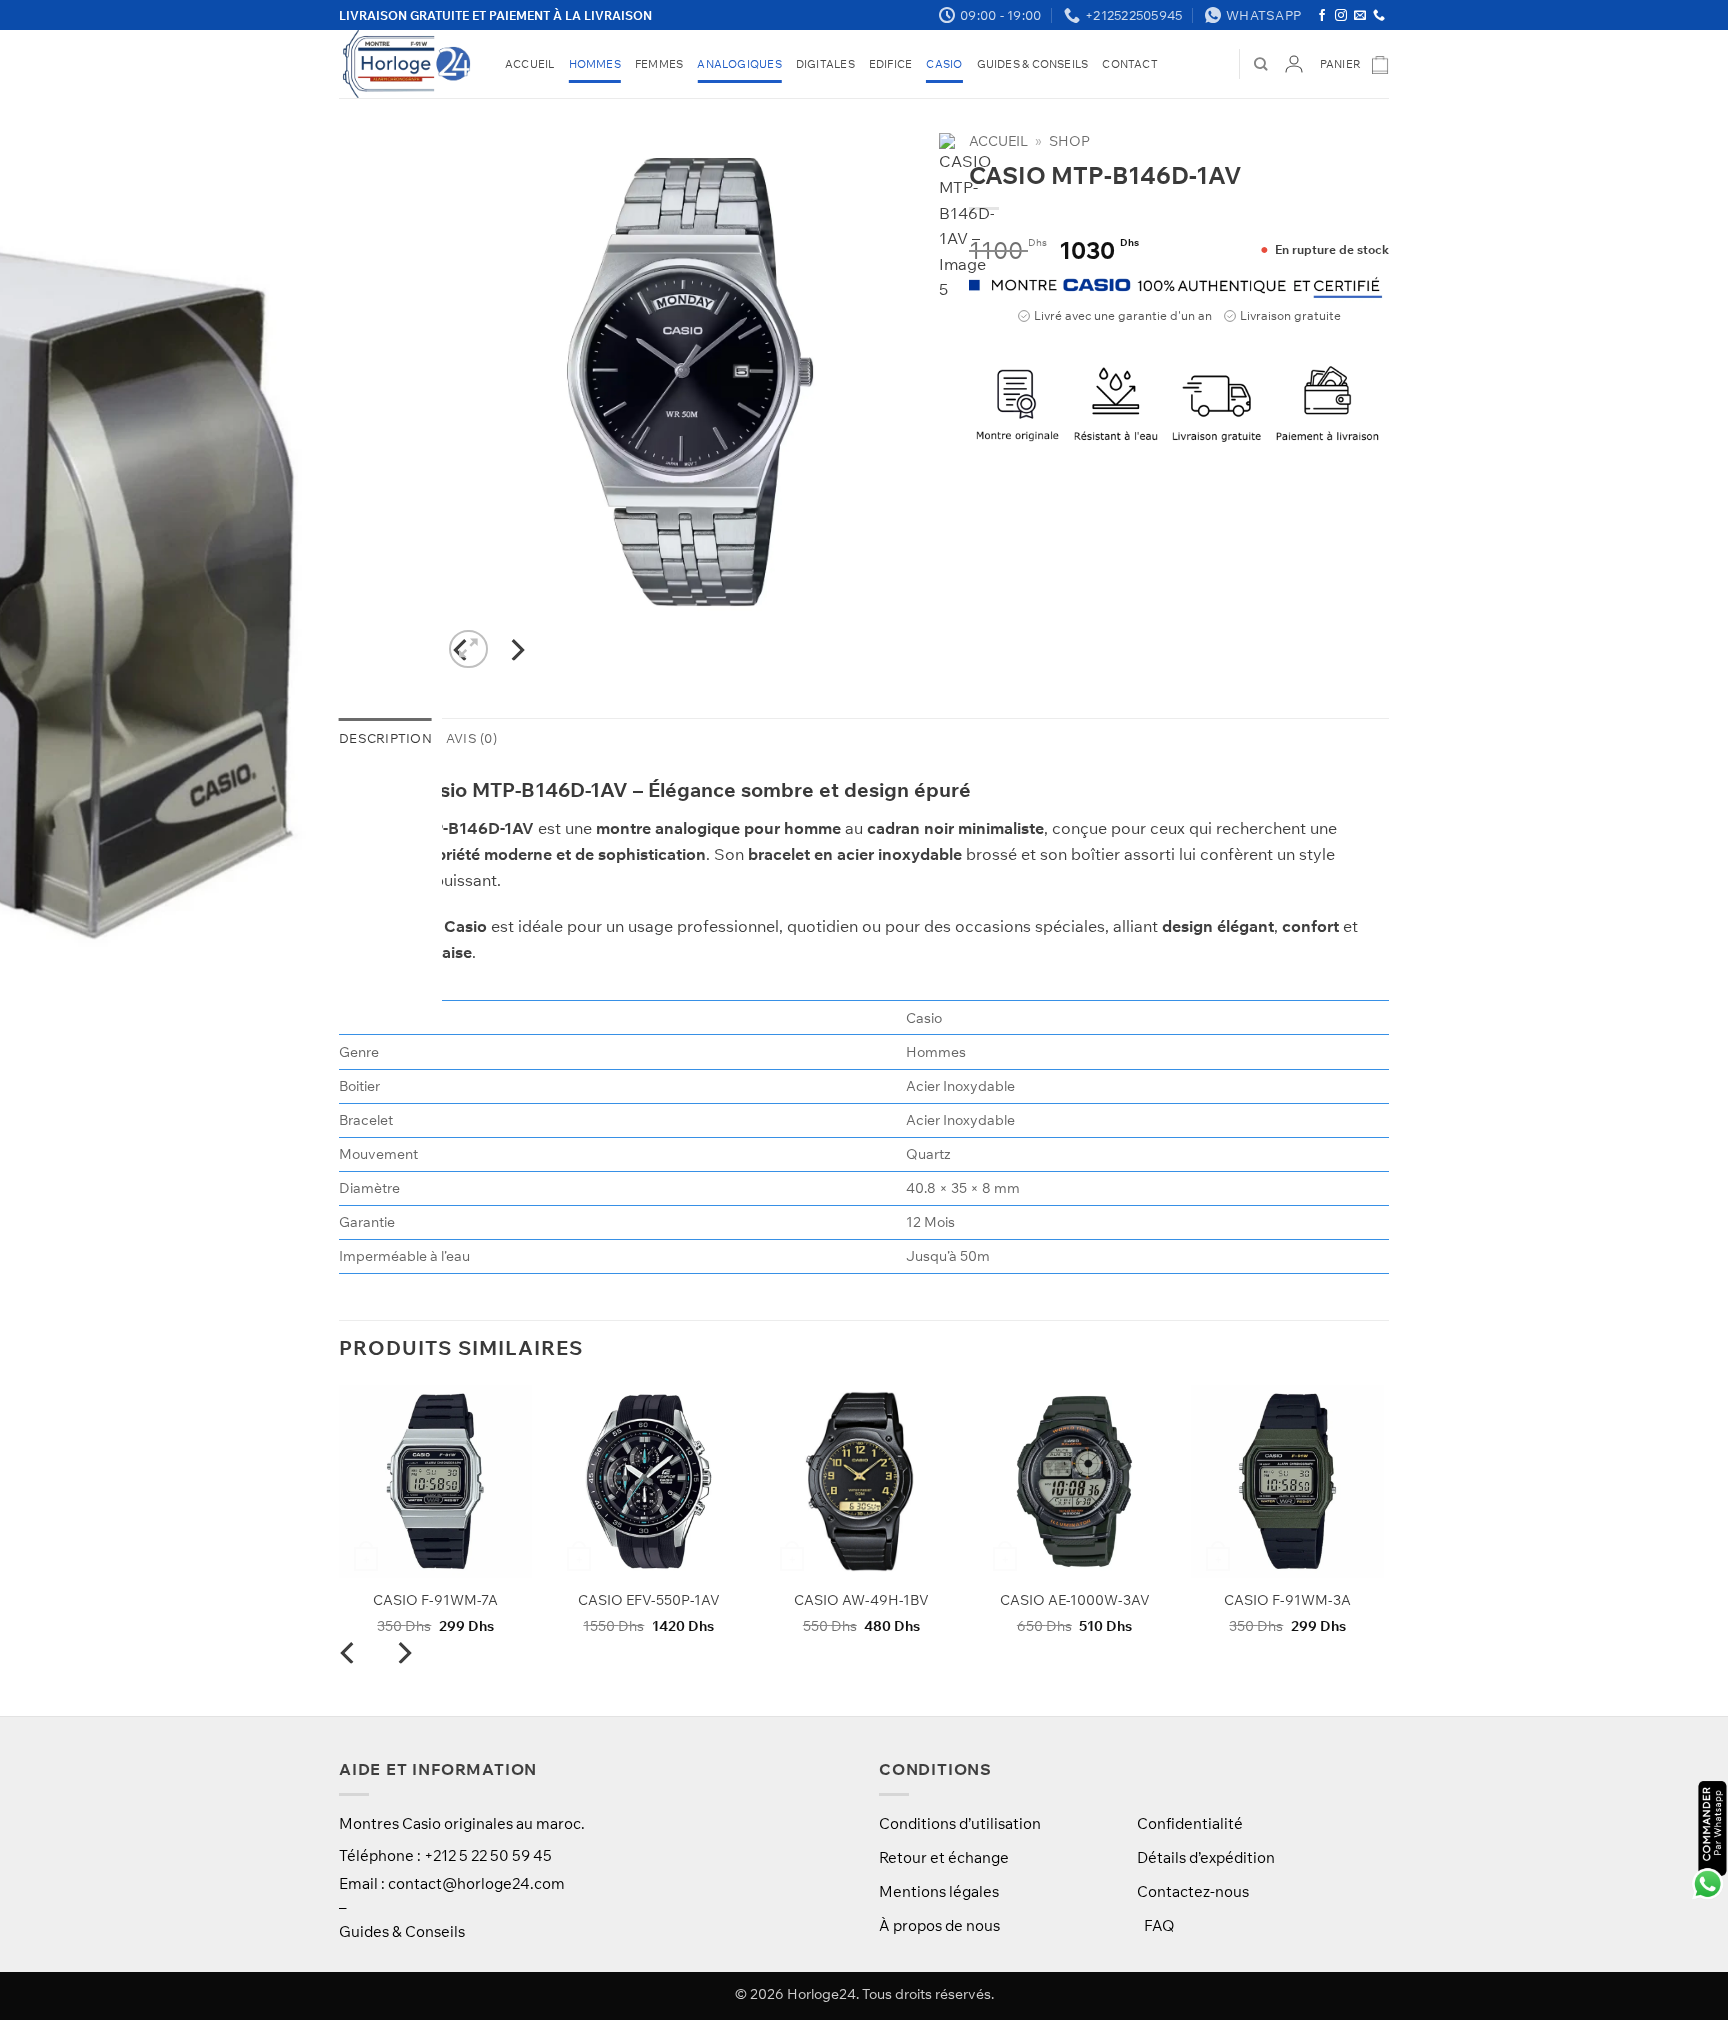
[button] (1354, 64)
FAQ (1159, 1925)
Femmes (659, 64)
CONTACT (1130, 64)
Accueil (998, 140)
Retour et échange (944, 1857)
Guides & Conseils (1033, 64)
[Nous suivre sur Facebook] (1322, 16)
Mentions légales (939, 1891)
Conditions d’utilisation (960, 1823)
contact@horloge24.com (476, 1883)
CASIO (944, 64)
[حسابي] (1294, 64)
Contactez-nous (1193, 1891)
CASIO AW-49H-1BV (861, 1600)
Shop (1069, 140)
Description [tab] (385, 738)
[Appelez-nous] (1379, 16)
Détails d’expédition (1206, 1857)
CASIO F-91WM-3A (1287, 1600)
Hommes (595, 64)
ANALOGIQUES (739, 64)
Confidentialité (1190, 1823)
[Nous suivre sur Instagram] (1341, 16)
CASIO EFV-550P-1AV (649, 1600)
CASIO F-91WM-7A (435, 1600)
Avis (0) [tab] (471, 738)
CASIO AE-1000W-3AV (1075, 1600)
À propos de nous (939, 1925)
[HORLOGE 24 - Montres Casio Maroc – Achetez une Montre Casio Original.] (407, 64)
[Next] (516, 650)
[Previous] (348, 1692)
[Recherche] (1260, 64)
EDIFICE (891, 64)
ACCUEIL (530, 64)
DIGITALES (825, 64)
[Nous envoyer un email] (1360, 16)
